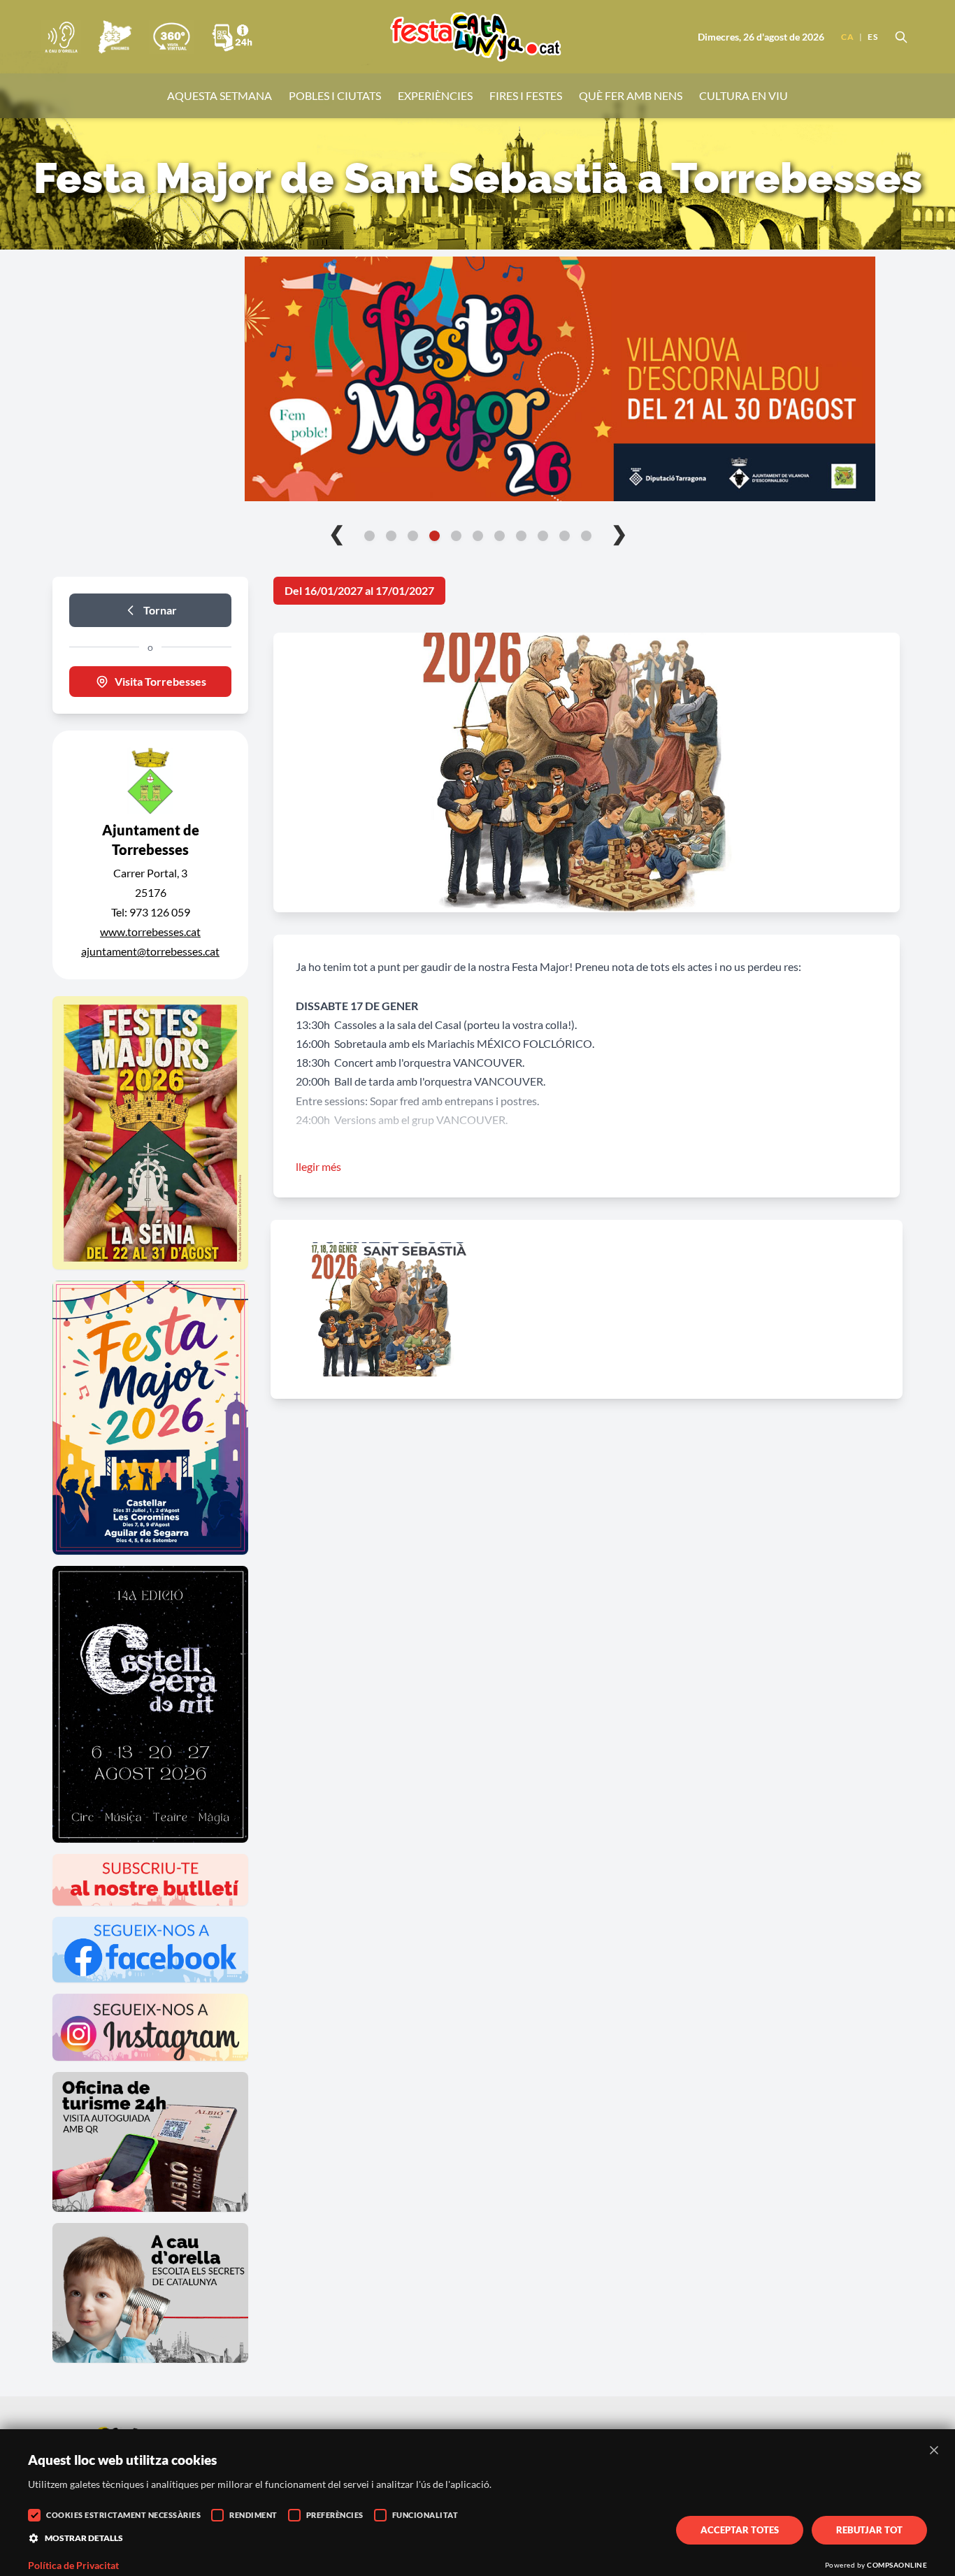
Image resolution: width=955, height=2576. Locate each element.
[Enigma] (115, 37)
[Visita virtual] (171, 37)
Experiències (435, 95)
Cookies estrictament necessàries (123, 2515)
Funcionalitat (425, 2515)
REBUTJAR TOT (869, 2530)
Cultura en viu (744, 95)
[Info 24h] (232, 37)
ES (873, 37)
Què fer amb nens (631, 95)
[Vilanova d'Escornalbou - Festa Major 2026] (477, 379)
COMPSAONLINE (897, 2565)
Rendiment (253, 2515)
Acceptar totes (740, 2530)
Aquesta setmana (220, 95)
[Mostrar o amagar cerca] (901, 37)
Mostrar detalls (84, 2538)
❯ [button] (619, 533)
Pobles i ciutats (335, 95)
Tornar (160, 610)
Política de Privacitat (73, 2566)
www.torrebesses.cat (150, 931)
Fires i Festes (526, 95)
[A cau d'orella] (61, 37)
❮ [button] (337, 533)
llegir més (318, 1166)
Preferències (335, 2515)
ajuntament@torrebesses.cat (150, 951)
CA (847, 37)
